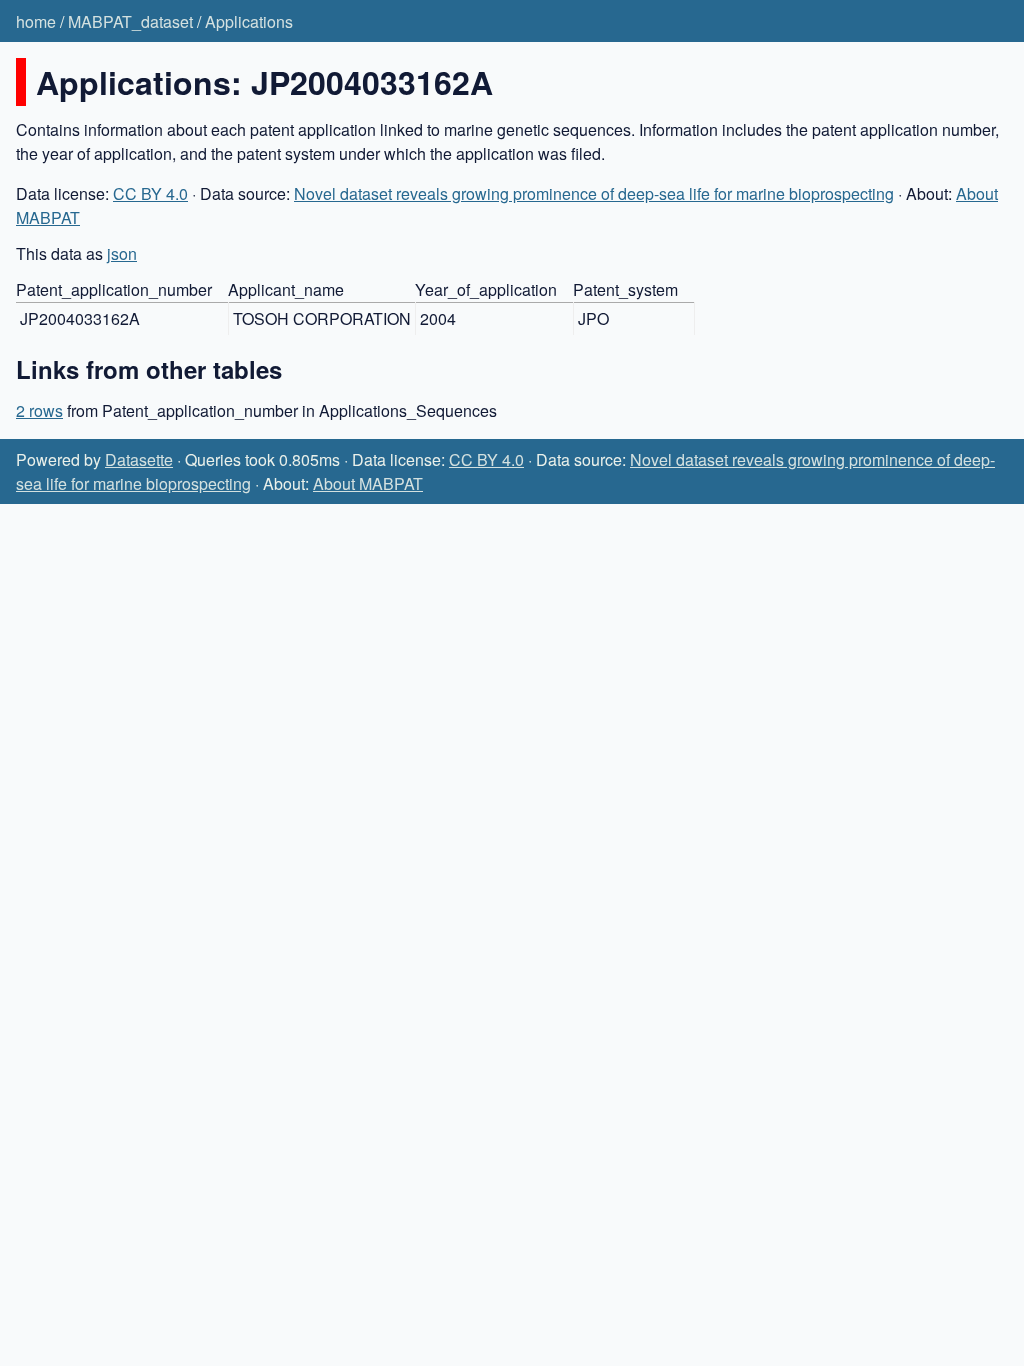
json (122, 253)
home (36, 21)
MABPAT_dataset (130, 21)
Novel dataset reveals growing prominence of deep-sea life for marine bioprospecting (594, 193)
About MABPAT (368, 483)
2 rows (39, 410)
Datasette (139, 459)
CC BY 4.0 (150, 193)
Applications (249, 21)
